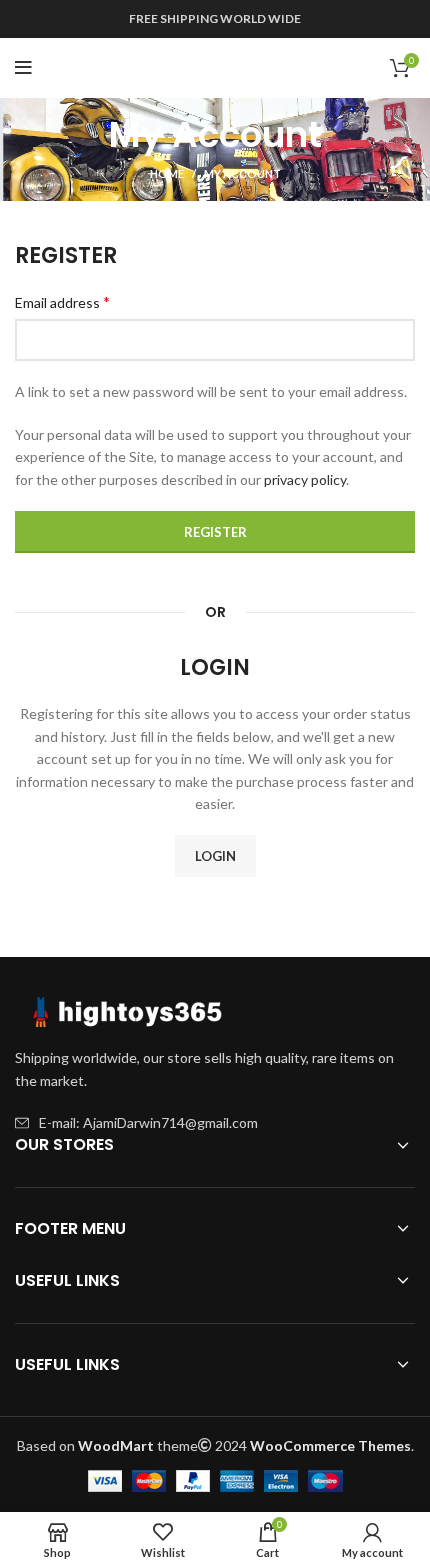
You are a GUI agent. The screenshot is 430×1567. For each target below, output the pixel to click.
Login (215, 856)
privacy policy (305, 479)
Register (215, 532)
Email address (62, 301)
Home (167, 173)
